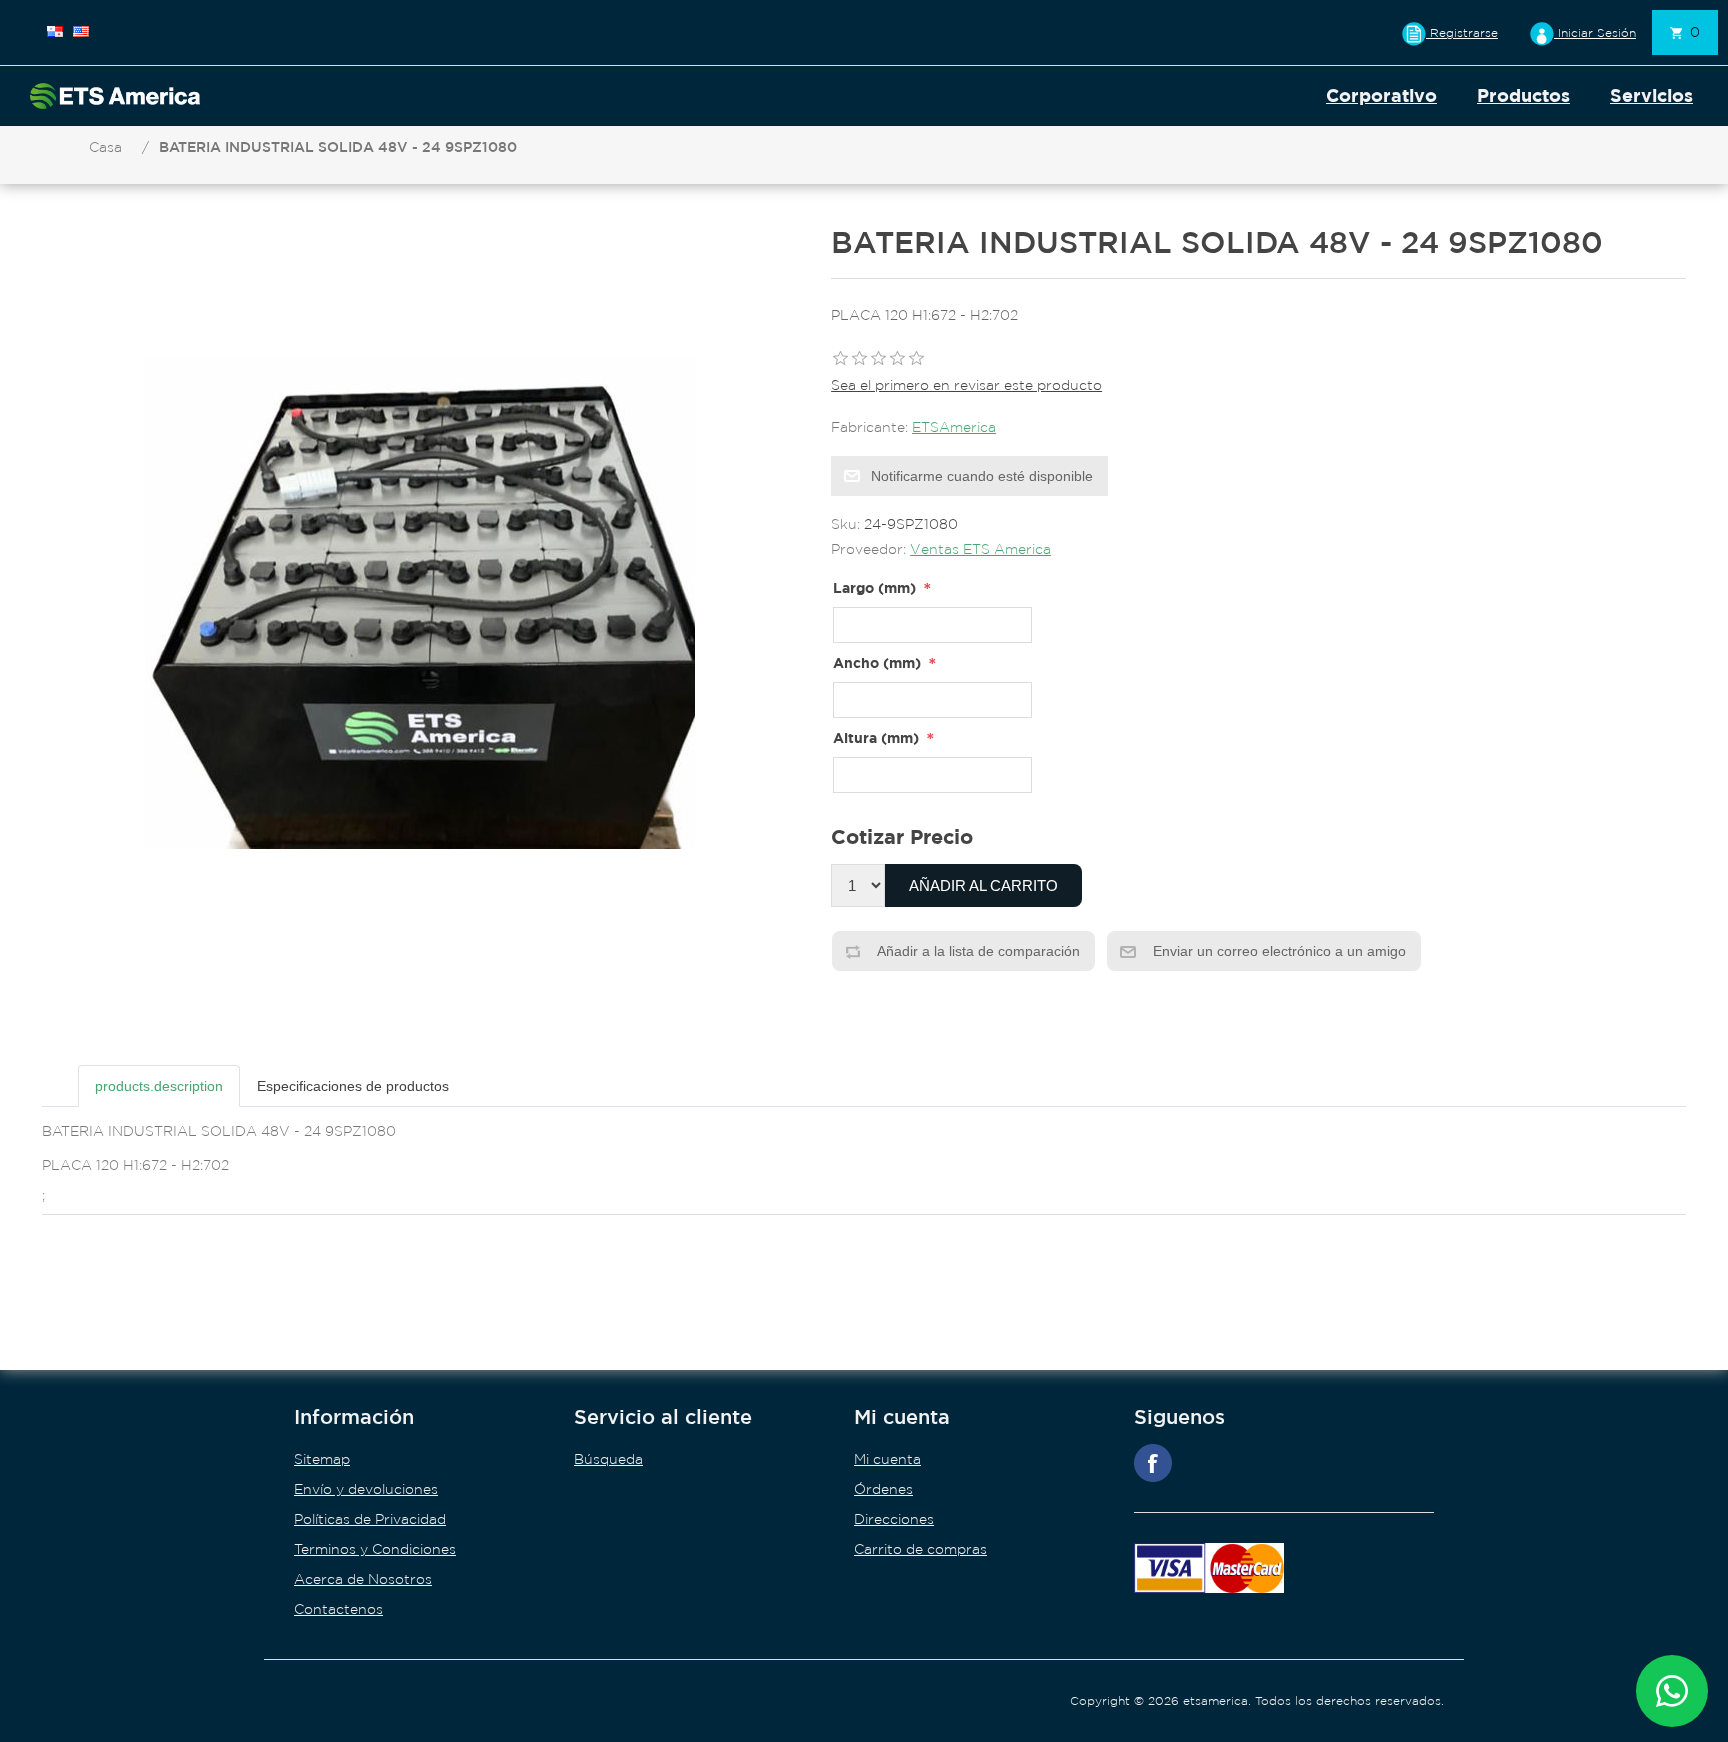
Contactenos (338, 1609)
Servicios (1651, 95)
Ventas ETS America (980, 549)
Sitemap (322, 1459)
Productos (1523, 95)
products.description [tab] (159, 1086)
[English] (81, 31)
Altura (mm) (876, 737)
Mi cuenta (887, 1459)
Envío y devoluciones (366, 1489)
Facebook (1153, 1463)
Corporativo (1381, 95)
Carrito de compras (920, 1549)
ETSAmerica (954, 427)
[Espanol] (55, 31)
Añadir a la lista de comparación (977, 951)
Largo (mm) (874, 587)
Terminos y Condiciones (375, 1549)
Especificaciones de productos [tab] (353, 1086)
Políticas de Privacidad (370, 1519)
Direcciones (894, 1519)
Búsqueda (608, 1459)
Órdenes (883, 1489)
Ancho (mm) (877, 662)
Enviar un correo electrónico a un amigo (1277, 951)
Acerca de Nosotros (363, 1579)
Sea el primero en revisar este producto (966, 385)
